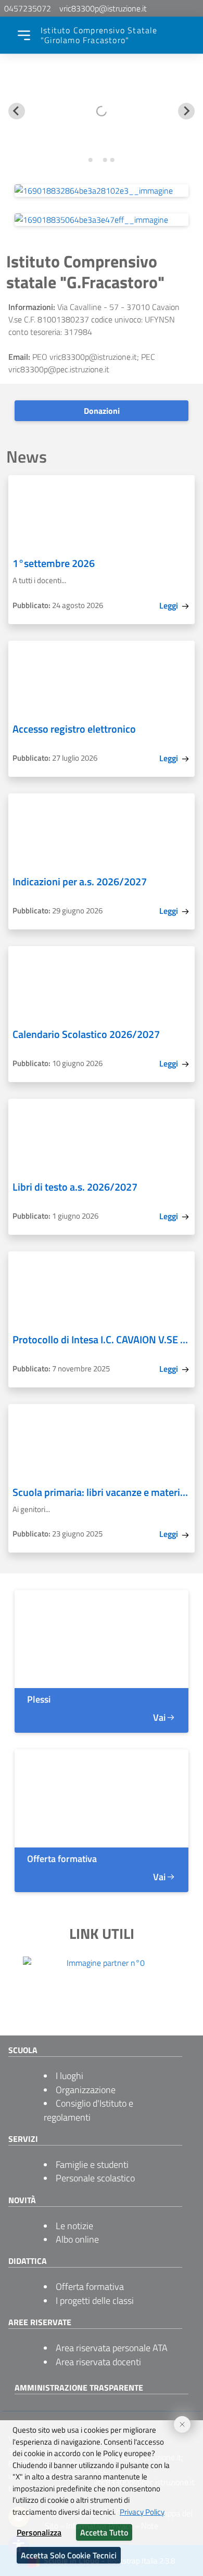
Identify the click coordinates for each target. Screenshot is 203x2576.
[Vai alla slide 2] (98, 160)
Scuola (23, 2050)
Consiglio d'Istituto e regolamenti (88, 2110)
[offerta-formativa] (102, 1798)
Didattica (28, 2261)
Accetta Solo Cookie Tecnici (69, 2555)
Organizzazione (86, 2090)
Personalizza (39, 2532)
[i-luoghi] (102, 1639)
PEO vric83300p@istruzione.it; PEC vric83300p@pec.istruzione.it (82, 363)
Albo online (77, 2239)
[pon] (102, 191)
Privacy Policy (142, 2512)
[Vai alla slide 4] (112, 160)
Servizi (23, 2139)
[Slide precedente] (17, 111)
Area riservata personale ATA (112, 2348)
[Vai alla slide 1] (91, 160)
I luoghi (69, 2076)
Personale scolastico (95, 2178)
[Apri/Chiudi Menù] (24, 35)
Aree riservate (40, 2322)
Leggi (170, 605)
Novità (22, 2200)
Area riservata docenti (98, 2362)
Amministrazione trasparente (79, 2388)
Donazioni (102, 411)
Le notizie (74, 2226)
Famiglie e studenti (92, 2164)
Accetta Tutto (104, 2532)
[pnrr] (102, 220)
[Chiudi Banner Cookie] (178, 2420)
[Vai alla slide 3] (105, 160)
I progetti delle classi (95, 2301)
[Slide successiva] (186, 111)
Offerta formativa (90, 2287)
